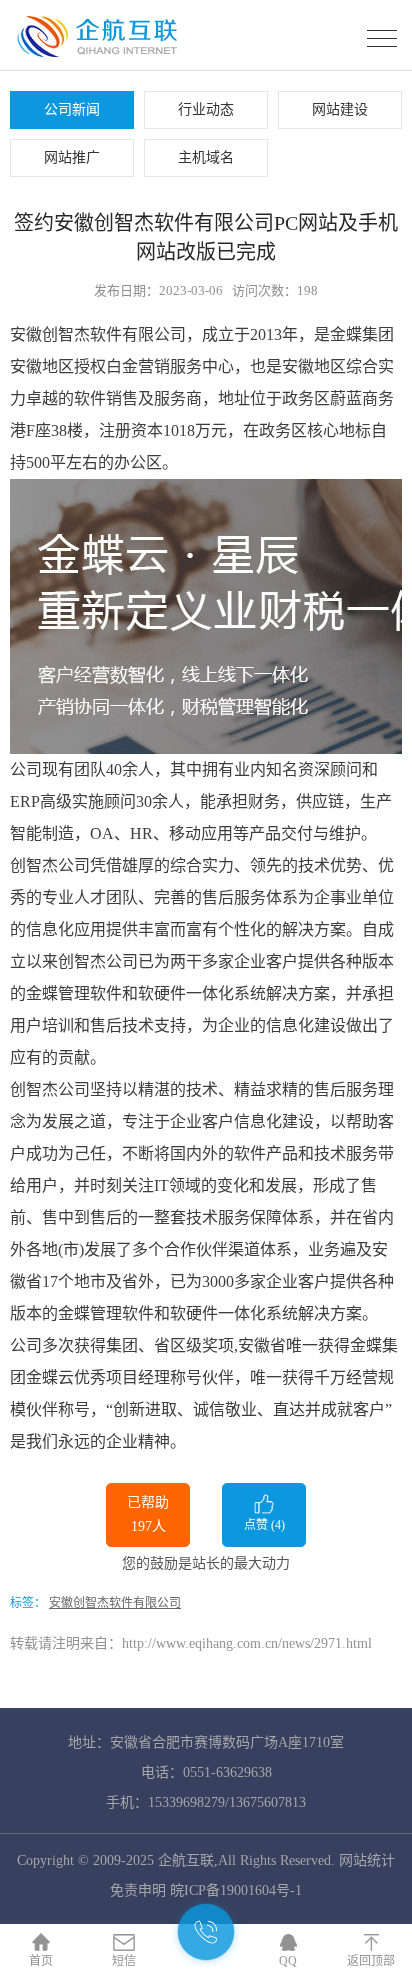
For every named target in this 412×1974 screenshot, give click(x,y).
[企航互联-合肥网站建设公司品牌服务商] (103, 54)
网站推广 (72, 157)
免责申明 (138, 1890)
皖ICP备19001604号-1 (236, 1890)
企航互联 (186, 1860)
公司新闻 (72, 109)
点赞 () (264, 1525)
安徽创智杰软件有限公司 (115, 1603)
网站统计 (367, 1860)
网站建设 (340, 109)
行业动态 (206, 109)
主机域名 (206, 157)
